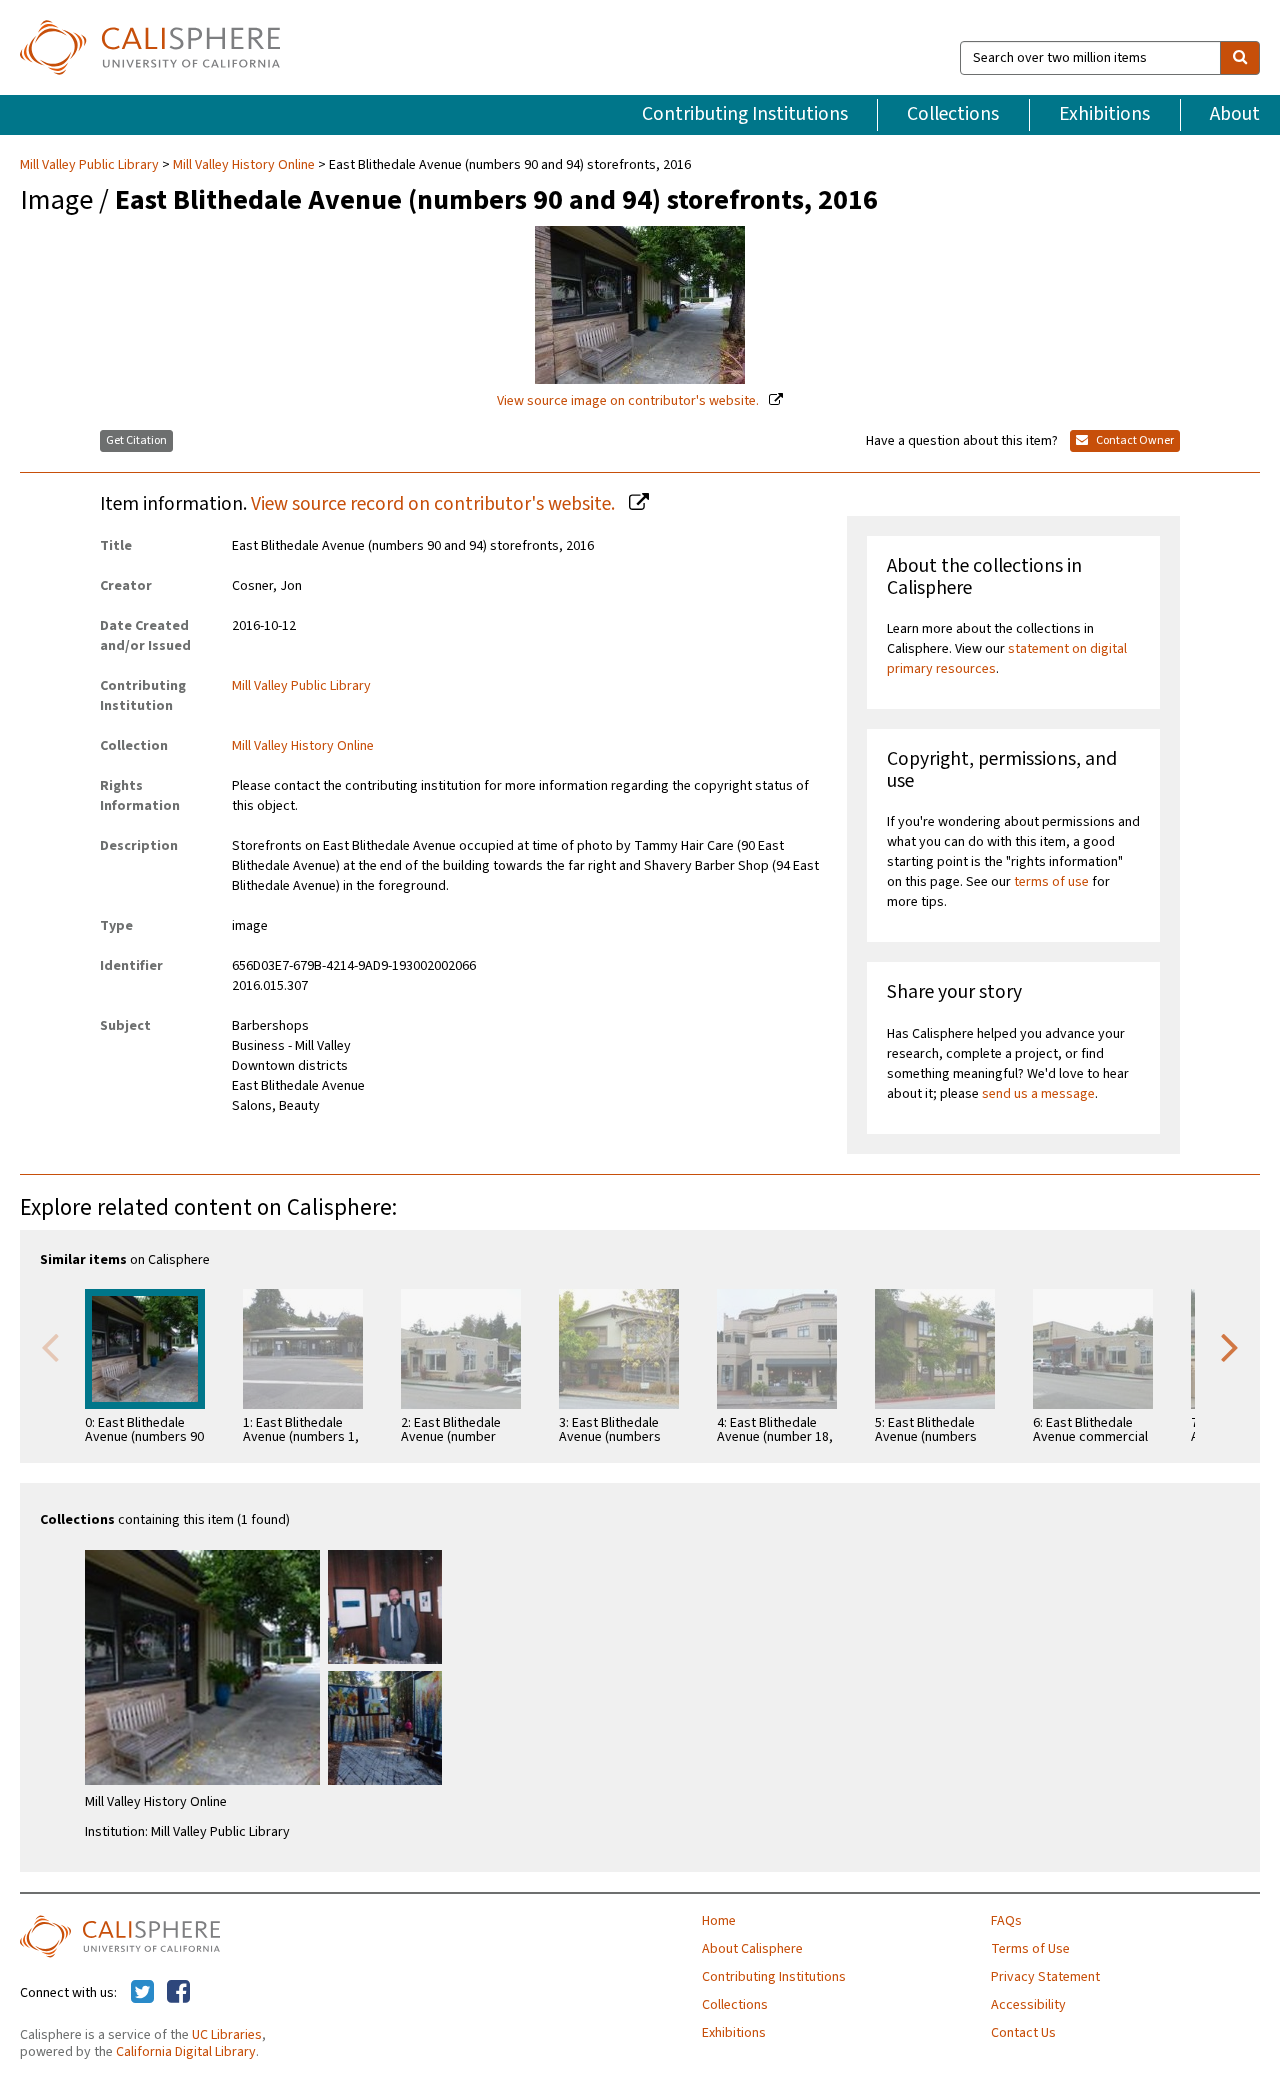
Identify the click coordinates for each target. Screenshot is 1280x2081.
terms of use (1051, 882)
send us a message (1038, 1094)
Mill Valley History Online (244, 165)
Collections (953, 114)
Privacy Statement (1045, 1977)
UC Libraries (227, 2035)
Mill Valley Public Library (91, 165)
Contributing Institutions (745, 114)
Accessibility (1028, 2005)
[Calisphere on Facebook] (178, 1993)
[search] (1240, 58)
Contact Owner (1134, 440)
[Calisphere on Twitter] (142, 1993)
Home (719, 1921)
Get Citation (136, 440)
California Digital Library (186, 2052)
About (1235, 114)
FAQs (1006, 1921)
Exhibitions (1104, 114)
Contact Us (1023, 2033)
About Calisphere (752, 1949)
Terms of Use (1030, 1949)
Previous (50, 1346)
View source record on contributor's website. (435, 504)
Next (1230, 1346)
